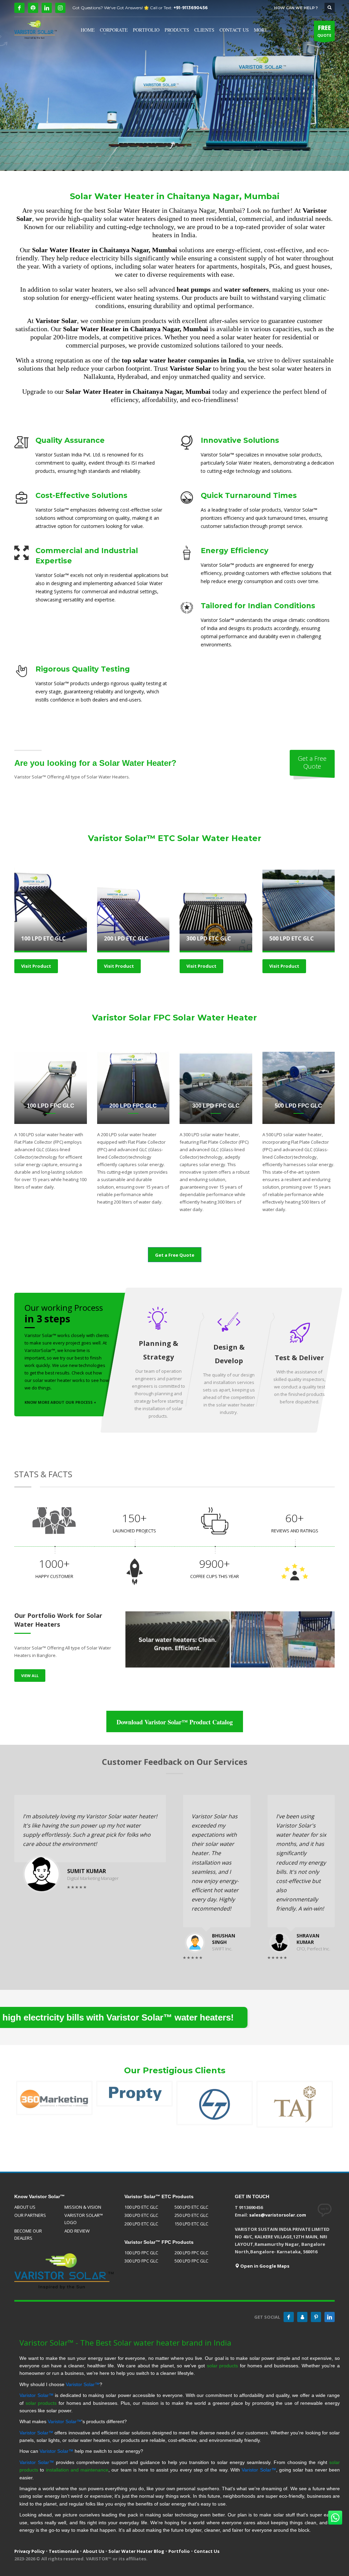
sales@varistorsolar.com (278, 2215)
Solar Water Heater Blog (136, 2551)
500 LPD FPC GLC (191, 2261)
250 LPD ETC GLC (191, 2215)
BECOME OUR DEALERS (28, 2234)
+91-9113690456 (191, 8)
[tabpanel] (174, 85)
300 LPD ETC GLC (141, 2215)
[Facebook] (19, 8)
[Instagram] (60, 8)
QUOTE (324, 31)
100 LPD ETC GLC (141, 2207)
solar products (223, 2366)
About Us (94, 2551)
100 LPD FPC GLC (141, 2253)
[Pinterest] (316, 2317)
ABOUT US (25, 2207)
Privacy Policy (29, 2551)
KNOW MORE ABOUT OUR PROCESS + (60, 1402)
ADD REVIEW (77, 2231)
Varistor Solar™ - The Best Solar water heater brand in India (125, 2342)
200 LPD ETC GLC (141, 2224)
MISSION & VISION (83, 2207)
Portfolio (179, 2551)
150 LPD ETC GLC (191, 2224)
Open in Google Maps (264, 2266)
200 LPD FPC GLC (191, 2253)
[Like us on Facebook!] (289, 2317)
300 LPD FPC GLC (141, 2261)
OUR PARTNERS (30, 2215)
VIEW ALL (30, 1676)
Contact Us (207, 2551)
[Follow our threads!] (302, 2317)
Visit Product (36, 966)
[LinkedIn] (47, 8)
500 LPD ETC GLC (191, 2207)
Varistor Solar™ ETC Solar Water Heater (175, 838)
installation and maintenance (77, 2470)
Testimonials (64, 2551)
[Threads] (33, 8)
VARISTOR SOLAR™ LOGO (84, 2219)
